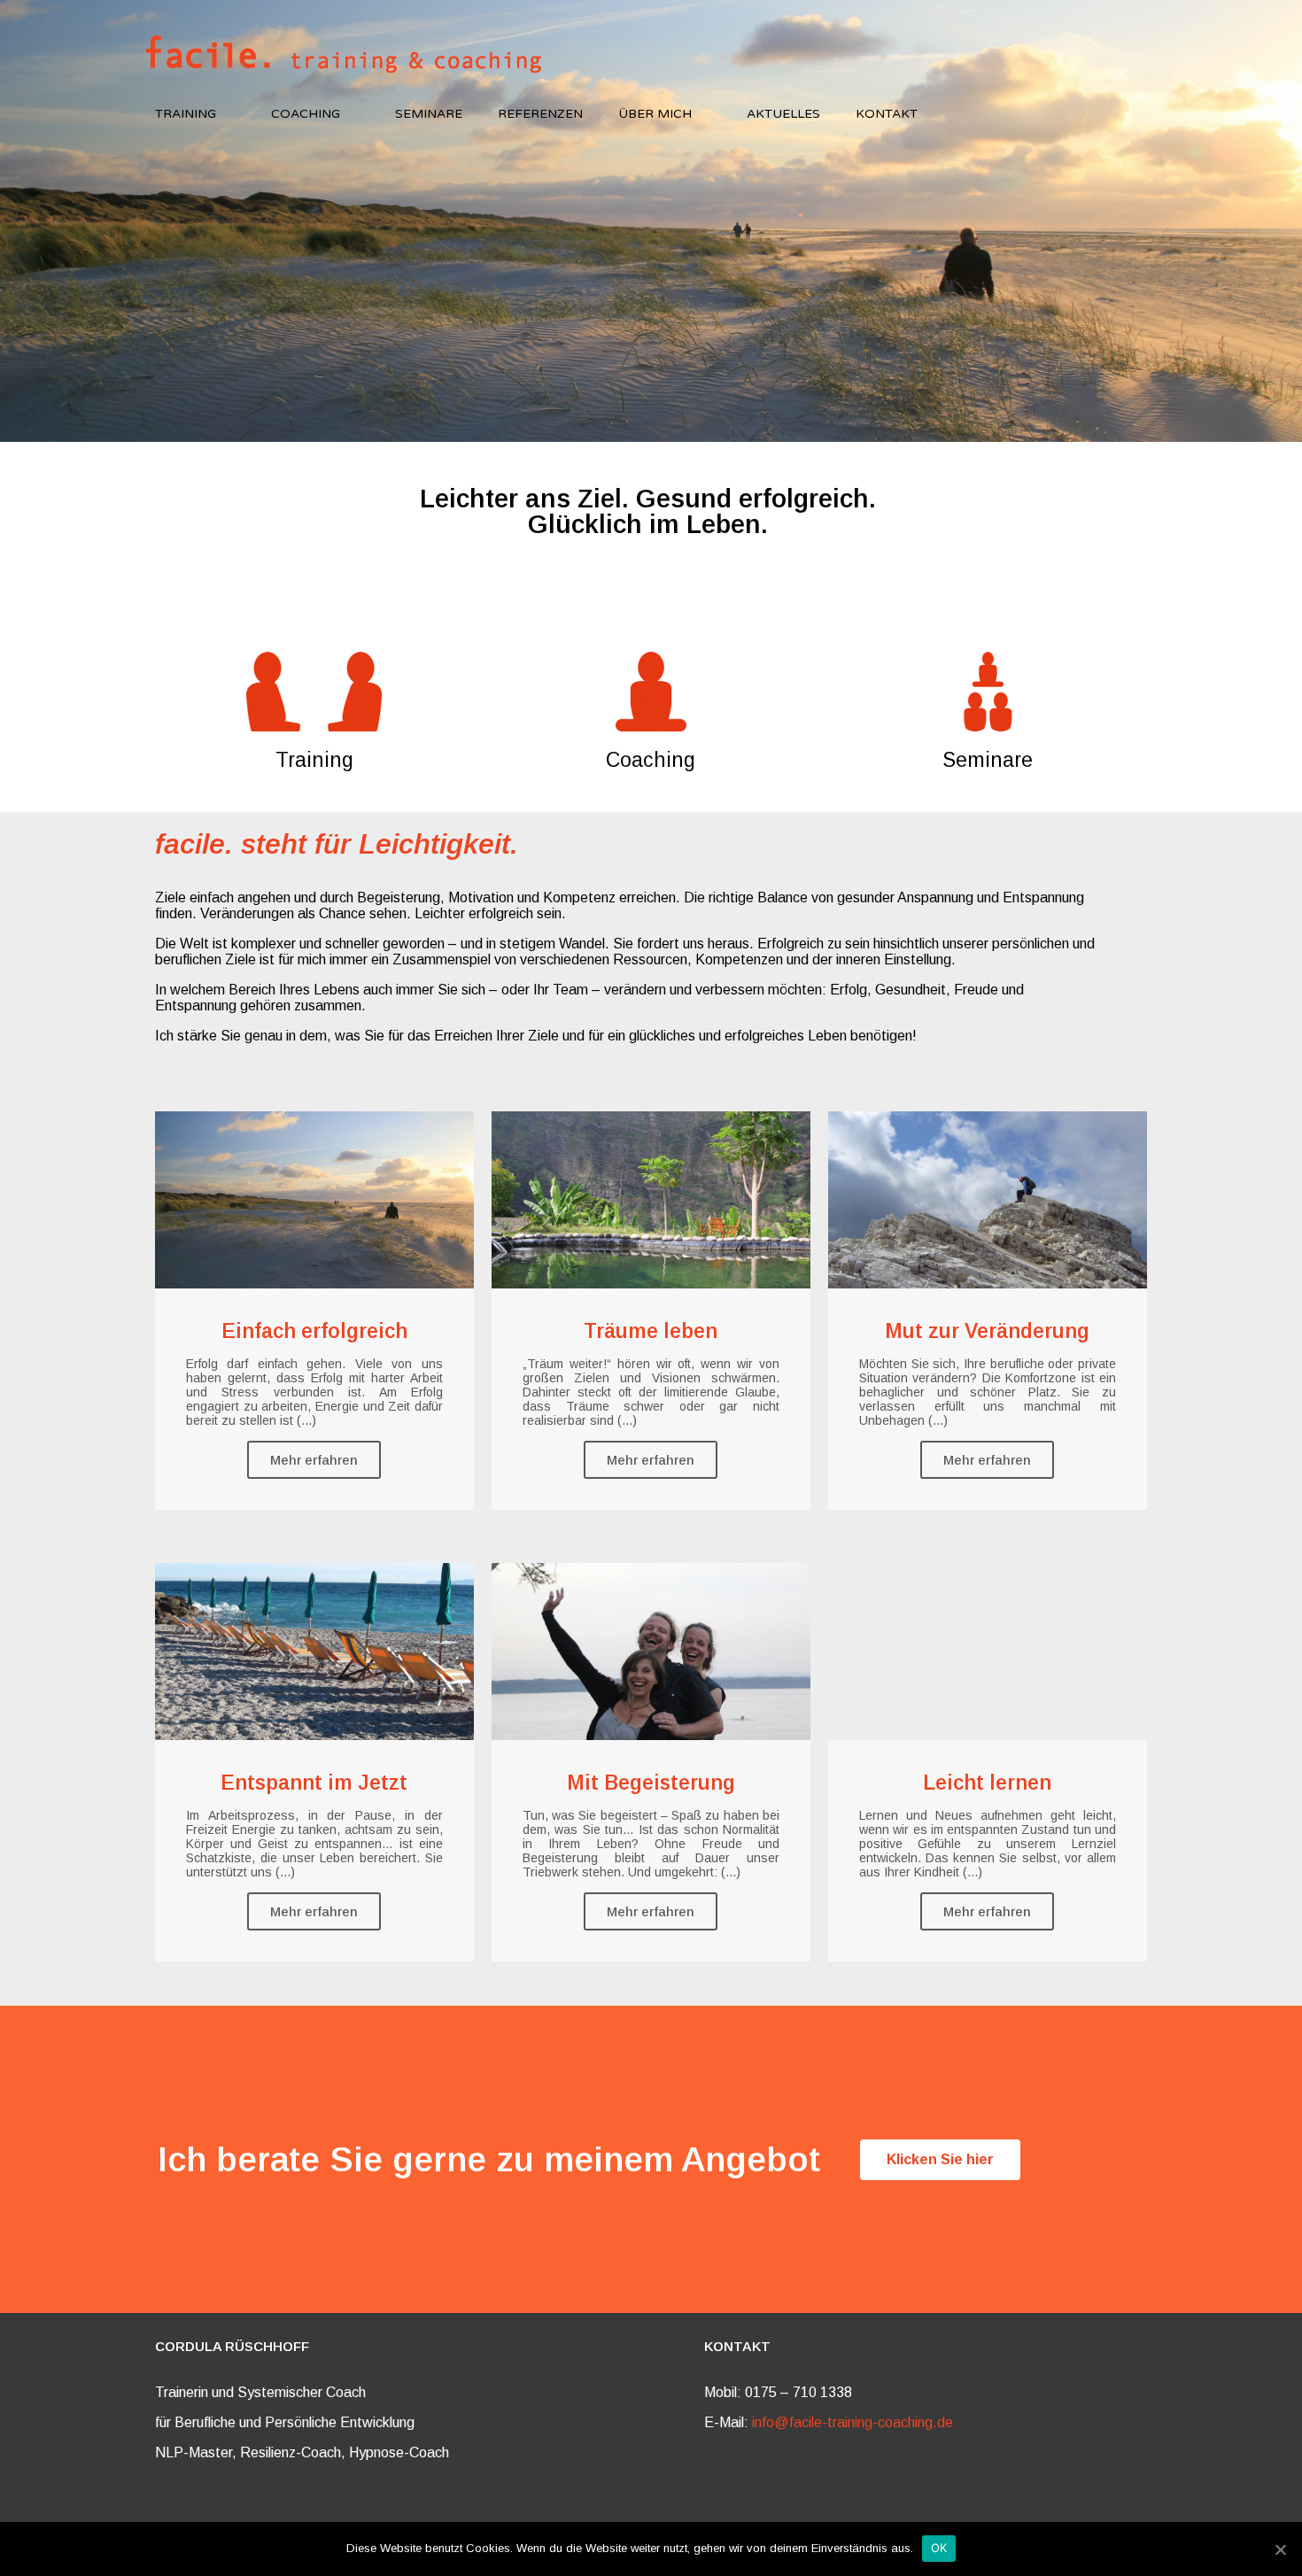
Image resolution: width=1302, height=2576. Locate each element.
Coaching (306, 114)
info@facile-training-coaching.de (852, 2422)
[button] (940, 2160)
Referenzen (540, 114)
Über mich (655, 114)
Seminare (429, 114)
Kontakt (887, 114)
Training (186, 114)
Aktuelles (783, 114)
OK (939, 2548)
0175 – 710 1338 (798, 2392)
